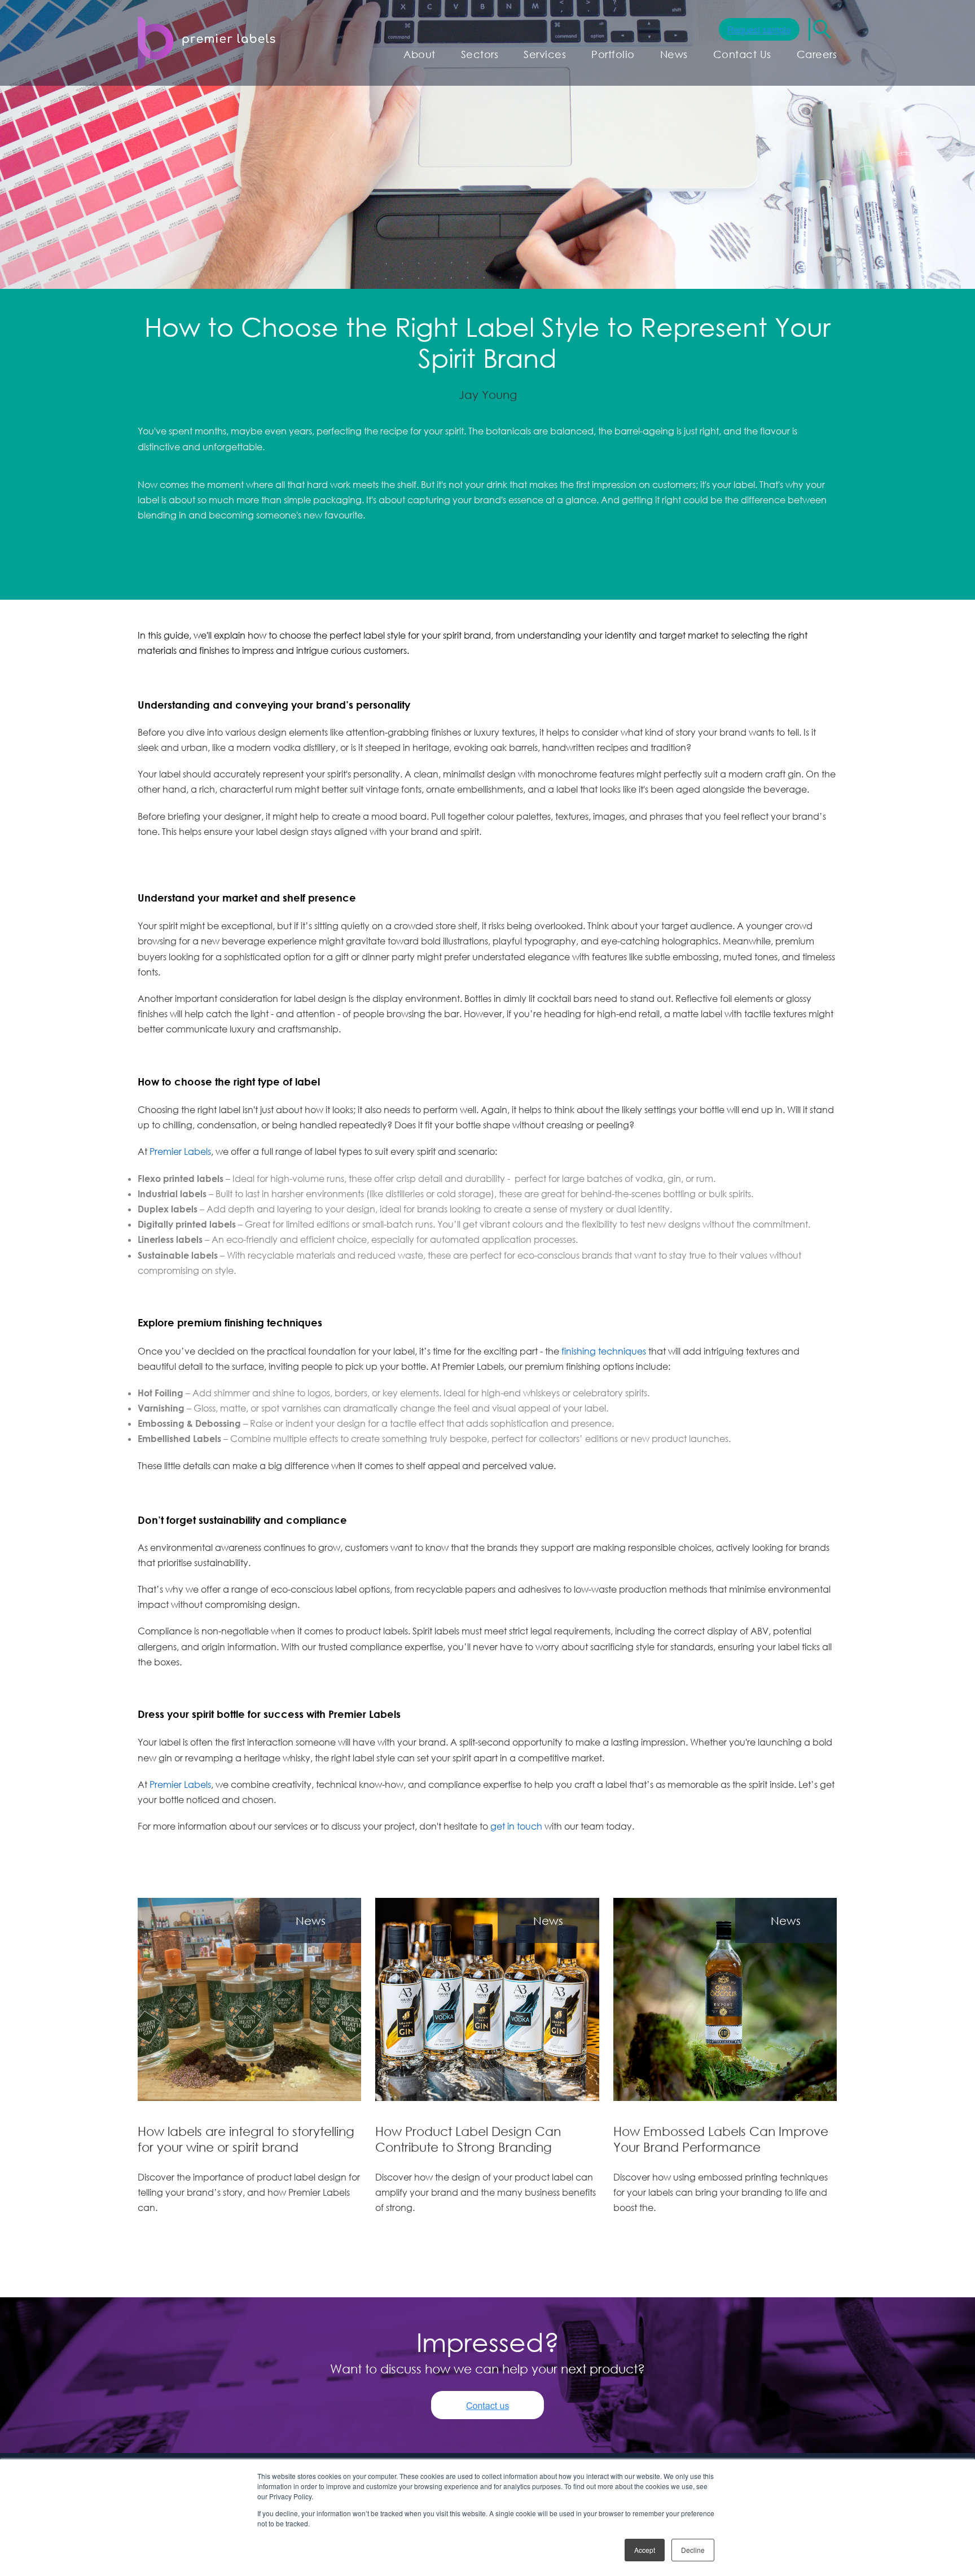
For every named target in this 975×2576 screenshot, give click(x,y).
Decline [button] (693, 2550)
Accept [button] (645, 2550)
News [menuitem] (674, 54)
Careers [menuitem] (817, 54)
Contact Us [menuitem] (742, 54)
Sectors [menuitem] (480, 54)
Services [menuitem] (545, 54)
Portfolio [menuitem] (613, 54)
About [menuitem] (420, 54)
